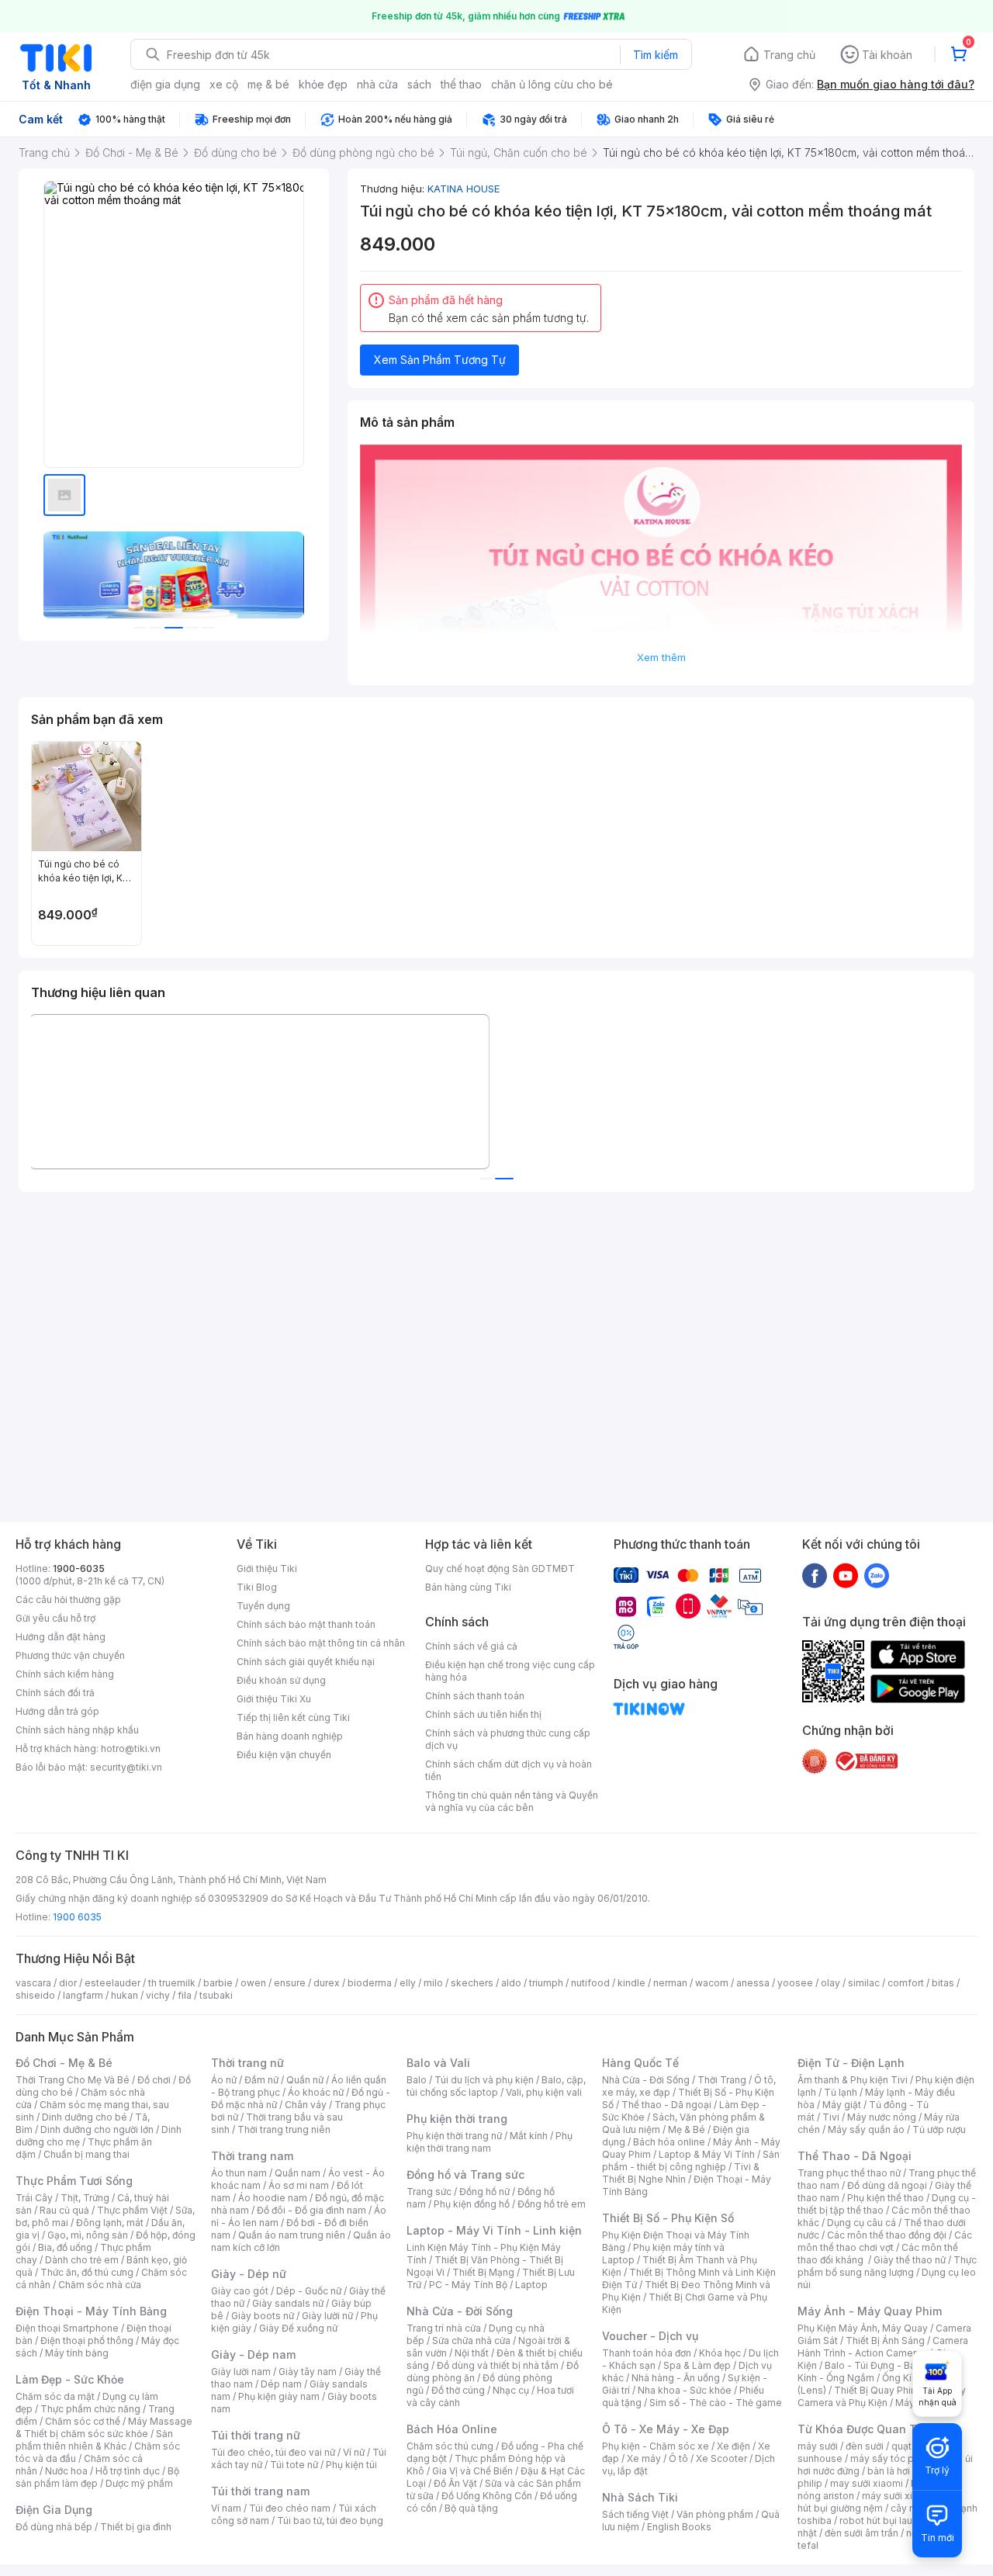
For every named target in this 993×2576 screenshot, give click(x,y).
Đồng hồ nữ (484, 2192)
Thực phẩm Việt (132, 2210)
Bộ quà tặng (471, 2508)
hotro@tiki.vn (131, 1748)
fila (185, 1995)
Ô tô (678, 2458)
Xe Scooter (721, 2458)
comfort (906, 1983)
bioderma (370, 1983)
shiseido (35, 1995)
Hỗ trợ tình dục (128, 2471)
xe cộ (224, 84)
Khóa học (720, 2353)
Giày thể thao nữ (910, 2260)
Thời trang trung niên (284, 2129)
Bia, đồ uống (65, 2247)
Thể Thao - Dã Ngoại (855, 2156)
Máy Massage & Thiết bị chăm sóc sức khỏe (104, 2427)
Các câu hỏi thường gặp (68, 1600)
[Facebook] (815, 1575)
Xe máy (644, 2458)
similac (864, 1983)
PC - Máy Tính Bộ (468, 2285)
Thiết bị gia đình (136, 2527)
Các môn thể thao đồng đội (887, 2235)
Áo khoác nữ (316, 2092)
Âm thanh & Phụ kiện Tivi (853, 2080)
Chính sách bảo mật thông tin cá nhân (321, 1643)
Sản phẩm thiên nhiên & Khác (94, 2440)
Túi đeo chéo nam (290, 2508)
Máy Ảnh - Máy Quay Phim (870, 2311)
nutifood (590, 1983)
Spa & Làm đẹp (697, 2365)
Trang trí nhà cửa (444, 2328)
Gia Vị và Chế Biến (472, 2471)
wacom (712, 1983)
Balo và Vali (438, 2063)
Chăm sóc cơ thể (83, 2421)
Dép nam (281, 2384)
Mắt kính (529, 2136)
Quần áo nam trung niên (292, 2235)
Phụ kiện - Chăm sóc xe (656, 2446)
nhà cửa (377, 84)
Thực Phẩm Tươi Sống (74, 2181)
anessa (753, 1983)
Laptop (531, 2285)
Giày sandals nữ (288, 2303)
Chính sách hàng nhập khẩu (77, 1730)
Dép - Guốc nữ (309, 2291)
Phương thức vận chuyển (70, 1655)
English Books (679, 2527)
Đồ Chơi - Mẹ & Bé (64, 2063)
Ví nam (226, 2508)
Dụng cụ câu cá (862, 2223)
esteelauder (112, 1983)
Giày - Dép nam (253, 2354)
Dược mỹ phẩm (139, 2483)
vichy (158, 1995)
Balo (417, 2080)
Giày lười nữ (327, 2316)
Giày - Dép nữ (249, 2274)
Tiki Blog (257, 1587)
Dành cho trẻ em (82, 2260)
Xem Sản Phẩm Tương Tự (440, 360)
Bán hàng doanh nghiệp (290, 1736)
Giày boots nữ (263, 2316)
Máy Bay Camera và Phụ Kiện (882, 2396)
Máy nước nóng (882, 2117)
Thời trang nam (252, 2156)
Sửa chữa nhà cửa (471, 2341)
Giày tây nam (308, 2372)
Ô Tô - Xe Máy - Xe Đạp (666, 2429)
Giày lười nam (241, 2372)
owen (253, 1983)
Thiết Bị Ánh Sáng (885, 2341)
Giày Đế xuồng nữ (298, 2328)
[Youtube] (846, 1575)
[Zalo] (877, 1575)
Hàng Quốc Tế (640, 2063)
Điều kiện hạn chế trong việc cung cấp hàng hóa (510, 1671)
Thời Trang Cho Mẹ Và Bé (73, 2080)
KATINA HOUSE (464, 189)
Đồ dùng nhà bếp (54, 2527)
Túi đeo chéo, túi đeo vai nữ (273, 2452)
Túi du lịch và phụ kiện (484, 2080)
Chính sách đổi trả (55, 1693)
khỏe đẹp (323, 84)
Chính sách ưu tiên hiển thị (483, 1714)
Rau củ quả (64, 2210)
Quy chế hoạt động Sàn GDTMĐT (500, 1568)
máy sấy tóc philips (894, 2458)
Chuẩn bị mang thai (86, 2154)
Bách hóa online (669, 2142)
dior (68, 1983)
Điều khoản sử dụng (281, 1680)
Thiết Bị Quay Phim (877, 2390)
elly (408, 1983)
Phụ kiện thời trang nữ (454, 2136)
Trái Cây (34, 2198)
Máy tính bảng (77, 2353)
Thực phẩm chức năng (90, 2409)
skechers (472, 1983)
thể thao (461, 84)
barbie (218, 1983)
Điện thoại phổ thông (87, 2341)
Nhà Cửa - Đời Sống (460, 2311)
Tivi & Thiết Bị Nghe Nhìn (681, 2173)
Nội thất (472, 2353)
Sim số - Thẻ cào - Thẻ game (716, 2403)
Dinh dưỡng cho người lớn (97, 2129)
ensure (290, 1983)
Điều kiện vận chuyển (284, 1755)
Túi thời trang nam (260, 2491)
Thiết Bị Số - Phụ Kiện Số (668, 2218)
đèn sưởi (865, 2446)
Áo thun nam (239, 2173)
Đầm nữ (261, 2080)
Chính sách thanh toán (475, 1696)
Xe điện (734, 2446)
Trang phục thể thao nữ (849, 2173)
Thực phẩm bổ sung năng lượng (887, 2266)
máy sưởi (818, 2446)
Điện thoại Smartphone (67, 2328)
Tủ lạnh (841, 2092)
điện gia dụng (165, 84)
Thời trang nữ (247, 2063)
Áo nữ (224, 2080)
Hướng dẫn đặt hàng (61, 1637)
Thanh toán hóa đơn (647, 2353)
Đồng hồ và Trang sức (465, 2174)
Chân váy (306, 2105)
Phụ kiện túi (351, 2465)
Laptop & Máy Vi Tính (707, 2154)
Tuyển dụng (263, 1606)
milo (433, 1983)
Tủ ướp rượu (939, 2129)
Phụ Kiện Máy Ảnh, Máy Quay (863, 2328)
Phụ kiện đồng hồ (472, 2204)
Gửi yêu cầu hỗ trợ (55, 1618)
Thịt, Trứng (85, 2198)
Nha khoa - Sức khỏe (685, 2390)
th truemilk (172, 1983)
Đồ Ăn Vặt (455, 2483)
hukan (125, 1995)
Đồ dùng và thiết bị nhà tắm (498, 2365)
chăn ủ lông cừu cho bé (552, 84)
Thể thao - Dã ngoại (666, 2105)
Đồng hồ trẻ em (552, 2204)
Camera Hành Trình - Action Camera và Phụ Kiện (883, 2353)
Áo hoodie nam (273, 2198)
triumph (546, 1983)
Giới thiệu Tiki (267, 1568)
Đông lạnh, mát (110, 2223)
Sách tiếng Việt (635, 2514)
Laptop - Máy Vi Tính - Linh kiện (494, 2230)
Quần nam (298, 2173)
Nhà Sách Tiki (640, 2497)
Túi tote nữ (294, 2465)
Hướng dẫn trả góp (57, 1711)
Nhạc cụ (511, 2390)
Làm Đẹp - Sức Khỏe (70, 2379)
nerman (670, 1983)
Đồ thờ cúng (458, 2390)
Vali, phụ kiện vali (544, 2092)
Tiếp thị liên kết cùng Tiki (293, 1717)
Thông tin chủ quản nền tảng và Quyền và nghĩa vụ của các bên (512, 1801)
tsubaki (216, 1995)
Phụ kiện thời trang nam (490, 2142)
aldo (511, 1983)
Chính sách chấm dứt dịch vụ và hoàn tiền (509, 1770)
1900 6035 (77, 1917)
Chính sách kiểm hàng (65, 1674)
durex (327, 1983)
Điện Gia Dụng (54, 2510)
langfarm (83, 1995)
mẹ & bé (268, 84)
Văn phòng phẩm (715, 2514)
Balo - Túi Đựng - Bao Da (881, 2365)
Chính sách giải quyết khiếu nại (306, 1662)
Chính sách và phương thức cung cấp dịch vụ (508, 1739)
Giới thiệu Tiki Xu (274, 1699)
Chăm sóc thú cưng (450, 2446)
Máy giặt (842, 2105)
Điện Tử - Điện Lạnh (851, 2063)
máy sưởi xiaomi (898, 2496)
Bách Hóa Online (452, 2429)
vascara (33, 1983)
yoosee (795, 1983)
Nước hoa (66, 2471)
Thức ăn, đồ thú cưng (87, 2272)
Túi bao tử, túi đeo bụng (330, 2521)
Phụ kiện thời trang (457, 2119)
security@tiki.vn (126, 1767)
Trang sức (429, 2192)
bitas (943, 1983)
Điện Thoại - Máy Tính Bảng (91, 2311)
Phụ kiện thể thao (886, 2198)
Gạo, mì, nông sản (88, 2235)
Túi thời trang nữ (256, 2435)
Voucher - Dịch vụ (650, 2336)
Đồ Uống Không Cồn (487, 2496)
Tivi (831, 2117)
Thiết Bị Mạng (483, 2272)
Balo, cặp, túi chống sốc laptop (496, 2086)
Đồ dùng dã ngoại (887, 2185)
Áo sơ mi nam (299, 2185)
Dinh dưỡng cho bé (85, 2117)
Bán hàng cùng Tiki (468, 1587)
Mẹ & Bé (687, 2129)
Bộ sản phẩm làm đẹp (97, 2477)
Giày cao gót (240, 2291)
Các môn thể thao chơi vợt (885, 2241)
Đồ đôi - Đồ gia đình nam (311, 2210)
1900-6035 (79, 1568)
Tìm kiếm (656, 55)
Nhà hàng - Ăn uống (676, 2378)
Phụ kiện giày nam (279, 2396)
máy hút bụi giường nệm (880, 2502)
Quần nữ (305, 2080)
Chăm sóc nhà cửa (100, 2285)
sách (419, 84)
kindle (631, 1983)
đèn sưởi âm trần (862, 2533)
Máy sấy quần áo (866, 2129)
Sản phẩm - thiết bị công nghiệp (691, 2161)
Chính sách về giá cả (471, 1646)
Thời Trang (722, 2080)
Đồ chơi (154, 2080)
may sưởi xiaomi (867, 2483)
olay (830, 1983)
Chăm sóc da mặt (55, 2396)
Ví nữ (354, 2452)
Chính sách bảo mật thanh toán (306, 1624)
